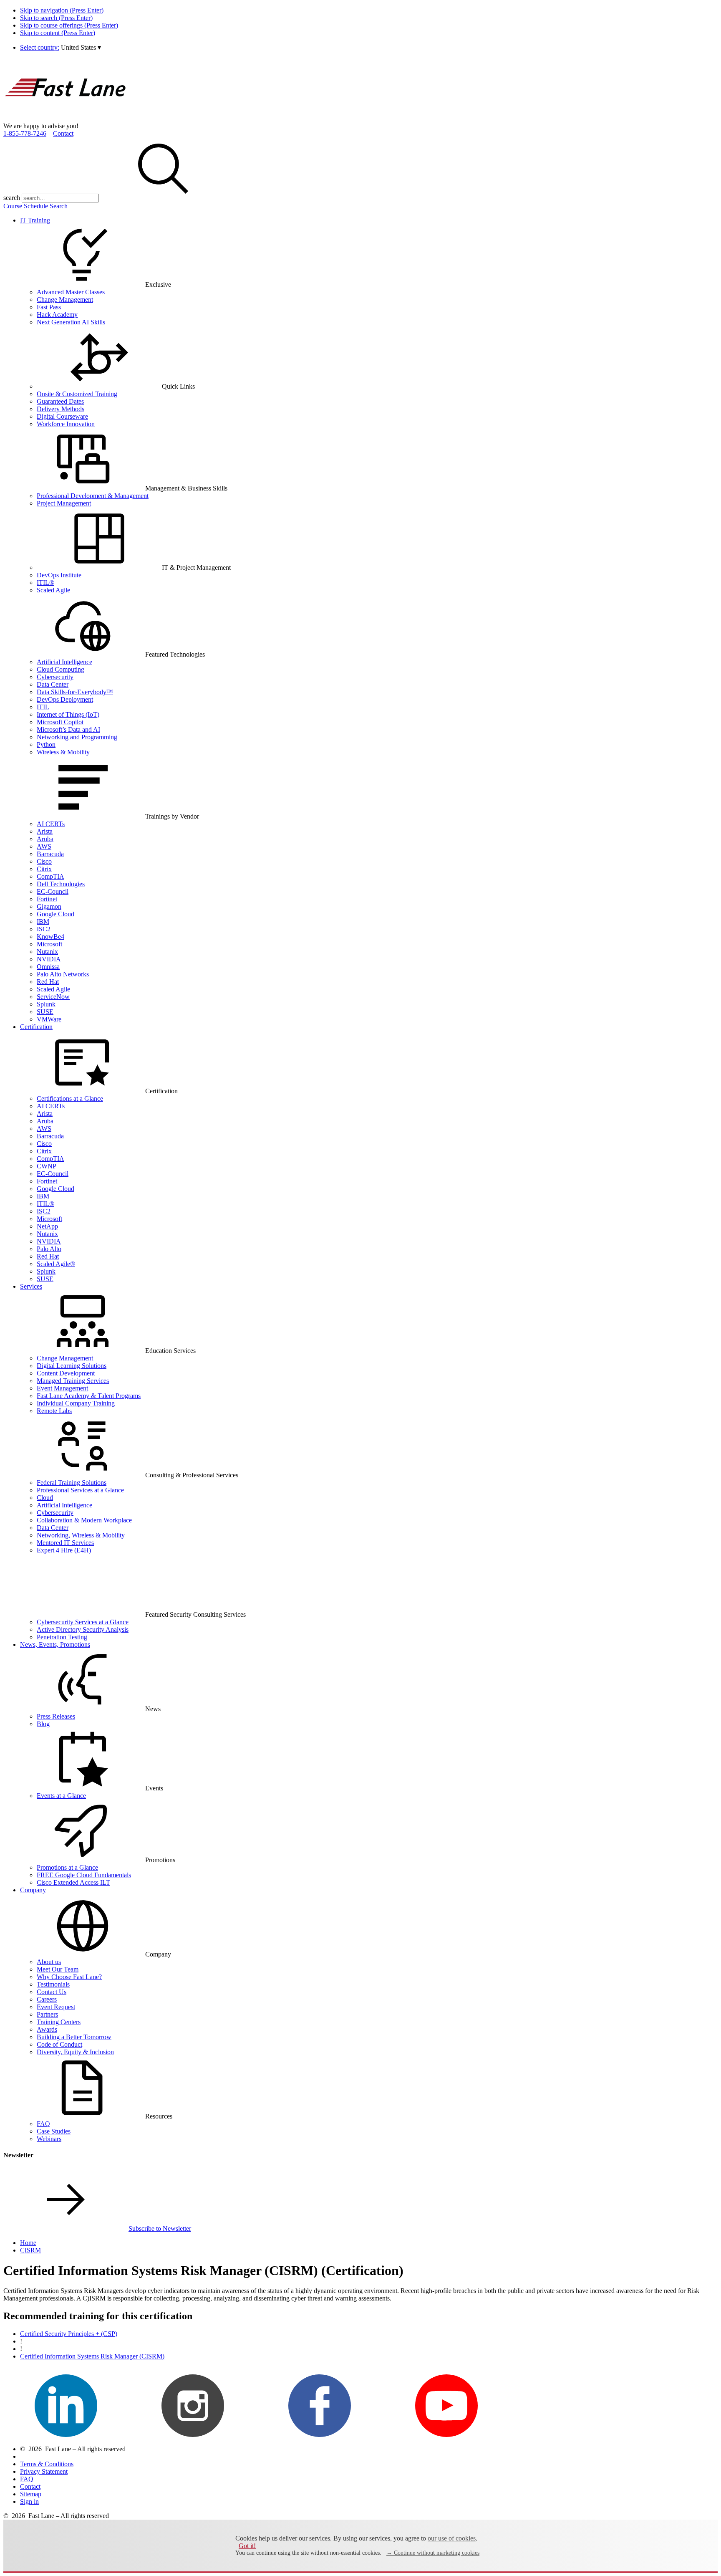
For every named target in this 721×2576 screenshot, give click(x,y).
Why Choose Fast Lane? (69, 1977)
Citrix (44, 869)
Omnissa (48, 967)
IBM (43, 921)
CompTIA (50, 876)
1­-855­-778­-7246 (25, 133)
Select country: (40, 47)
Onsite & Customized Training (77, 394)
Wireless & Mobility (63, 752)
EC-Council (53, 891)
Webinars (49, 2139)
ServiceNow (53, 997)
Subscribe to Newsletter (160, 2228)
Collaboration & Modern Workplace (84, 1520)
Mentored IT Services (65, 1543)
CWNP (47, 1166)
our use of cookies (452, 2538)
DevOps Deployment (65, 699)
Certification (36, 1027)
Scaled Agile (53, 590)
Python (46, 744)
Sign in (29, 2501)
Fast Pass (49, 307)
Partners (47, 2014)
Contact (63, 133)
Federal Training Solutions (72, 1483)
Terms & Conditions (47, 2464)
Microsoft (49, 944)
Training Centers (59, 2022)
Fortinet (47, 899)
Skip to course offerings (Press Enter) (69, 25)
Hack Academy (57, 315)
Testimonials (53, 1984)
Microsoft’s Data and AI (68, 729)
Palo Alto (49, 1249)
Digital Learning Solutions (72, 1366)
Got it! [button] (247, 2546)
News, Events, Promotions (55, 1644)
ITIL (43, 707)
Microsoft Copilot (60, 722)
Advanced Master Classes (71, 292)
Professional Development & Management (93, 496)
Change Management (65, 300)
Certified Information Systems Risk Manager (92, 2356)
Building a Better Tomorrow (74, 2037)
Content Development (66, 1373)
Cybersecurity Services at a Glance (83, 1622)
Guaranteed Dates (60, 401)
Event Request (56, 2007)
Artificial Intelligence (64, 662)
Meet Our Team (58, 1969)
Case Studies (54, 2131)
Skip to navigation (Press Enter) (62, 10)
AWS (44, 846)
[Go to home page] (66, 118)
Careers (47, 1999)
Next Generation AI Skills (71, 322)
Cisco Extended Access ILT (73, 1882)
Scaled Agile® (56, 1264)
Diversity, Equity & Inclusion (75, 2052)
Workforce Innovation (66, 424)
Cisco (44, 861)
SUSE (45, 1012)
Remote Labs (54, 1411)
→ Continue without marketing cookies (433, 2553)
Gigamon (49, 906)
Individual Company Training (76, 1403)
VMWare (49, 1019)
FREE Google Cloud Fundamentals (84, 1875)
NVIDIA (49, 959)
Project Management (64, 503)
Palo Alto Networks (63, 974)
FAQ (43, 2124)
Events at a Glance (61, 1796)
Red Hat (48, 982)
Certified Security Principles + (69, 2334)
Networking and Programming (77, 737)
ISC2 (44, 929)
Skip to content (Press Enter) (58, 33)
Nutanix (47, 952)
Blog (43, 1724)
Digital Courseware (62, 416)
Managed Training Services (73, 1381)
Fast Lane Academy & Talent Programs (89, 1396)
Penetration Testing (62, 1637)
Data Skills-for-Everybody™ (75, 692)
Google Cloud (55, 914)
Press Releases (56, 1716)
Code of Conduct (59, 2044)
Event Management (62, 1388)
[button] (81, 47)
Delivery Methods (61, 409)
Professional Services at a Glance (80, 1490)
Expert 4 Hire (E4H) (64, 1550)
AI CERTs (51, 824)
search (12, 198)
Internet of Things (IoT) (68, 714)
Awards (47, 2029)
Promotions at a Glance (67, 1867)
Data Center (53, 684)
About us (49, 1962)
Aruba (45, 839)
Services (31, 1286)
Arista (45, 831)
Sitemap (31, 2494)
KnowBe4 (50, 937)
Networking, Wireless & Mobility (81, 1535)
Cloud (45, 1498)
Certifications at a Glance (70, 1098)
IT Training (35, 220)
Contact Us (52, 1992)
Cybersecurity (55, 677)
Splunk (46, 1004)
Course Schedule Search (35, 206)
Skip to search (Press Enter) (56, 18)
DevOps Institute (59, 575)
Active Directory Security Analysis (83, 1629)
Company (33, 1890)
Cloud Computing (61, 669)
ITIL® (45, 583)
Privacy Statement (44, 2471)
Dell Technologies (61, 884)
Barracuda (50, 854)
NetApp (47, 1226)
